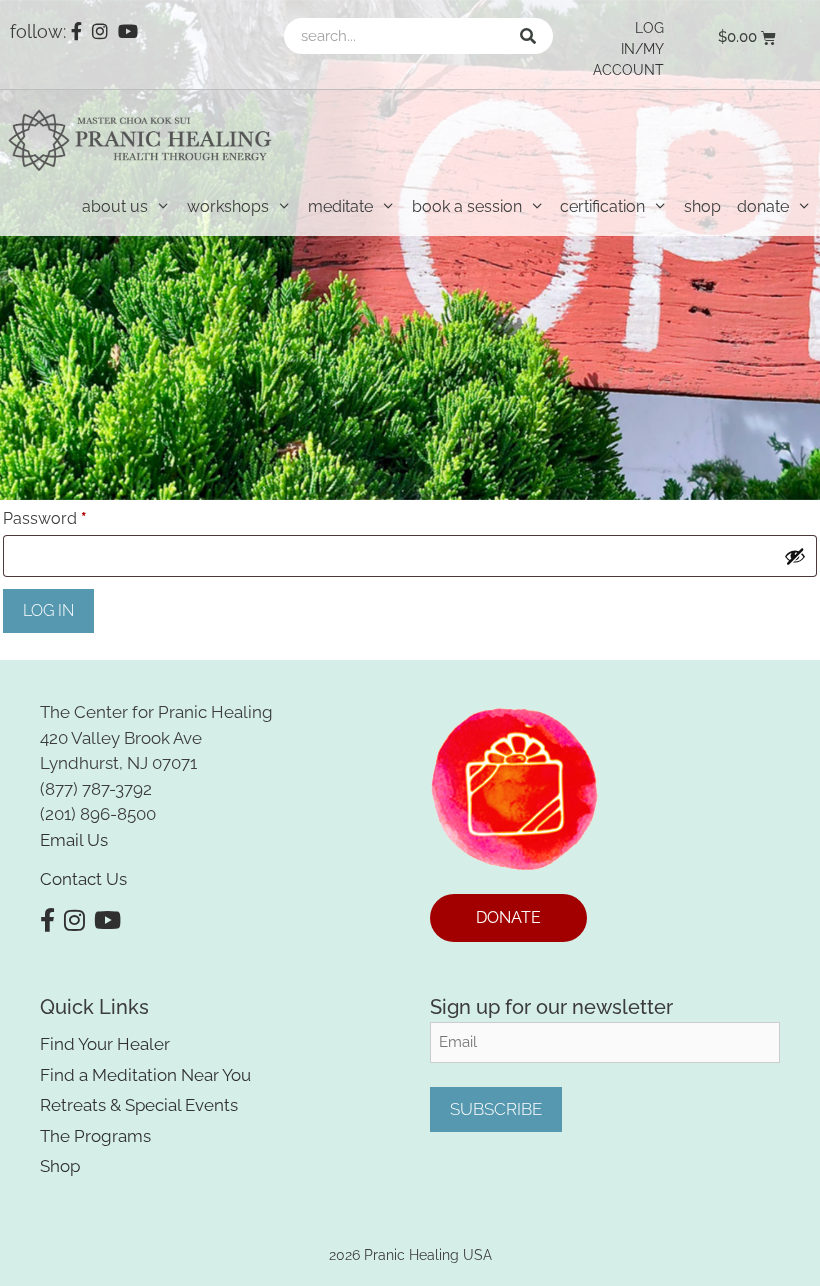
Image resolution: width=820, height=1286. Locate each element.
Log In (48, 610)
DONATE (508, 917)
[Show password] (795, 556)
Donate (763, 206)
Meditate (340, 206)
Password (45, 518)
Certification (602, 206)
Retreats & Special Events (139, 1105)
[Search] (528, 36)
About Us (115, 206)
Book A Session (467, 206)
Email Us (74, 840)
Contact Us (83, 879)
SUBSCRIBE (496, 1109)
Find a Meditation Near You (145, 1075)
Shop (702, 206)
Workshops (228, 206)
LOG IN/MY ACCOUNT (628, 49)
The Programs (95, 1136)
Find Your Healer (105, 1044)
